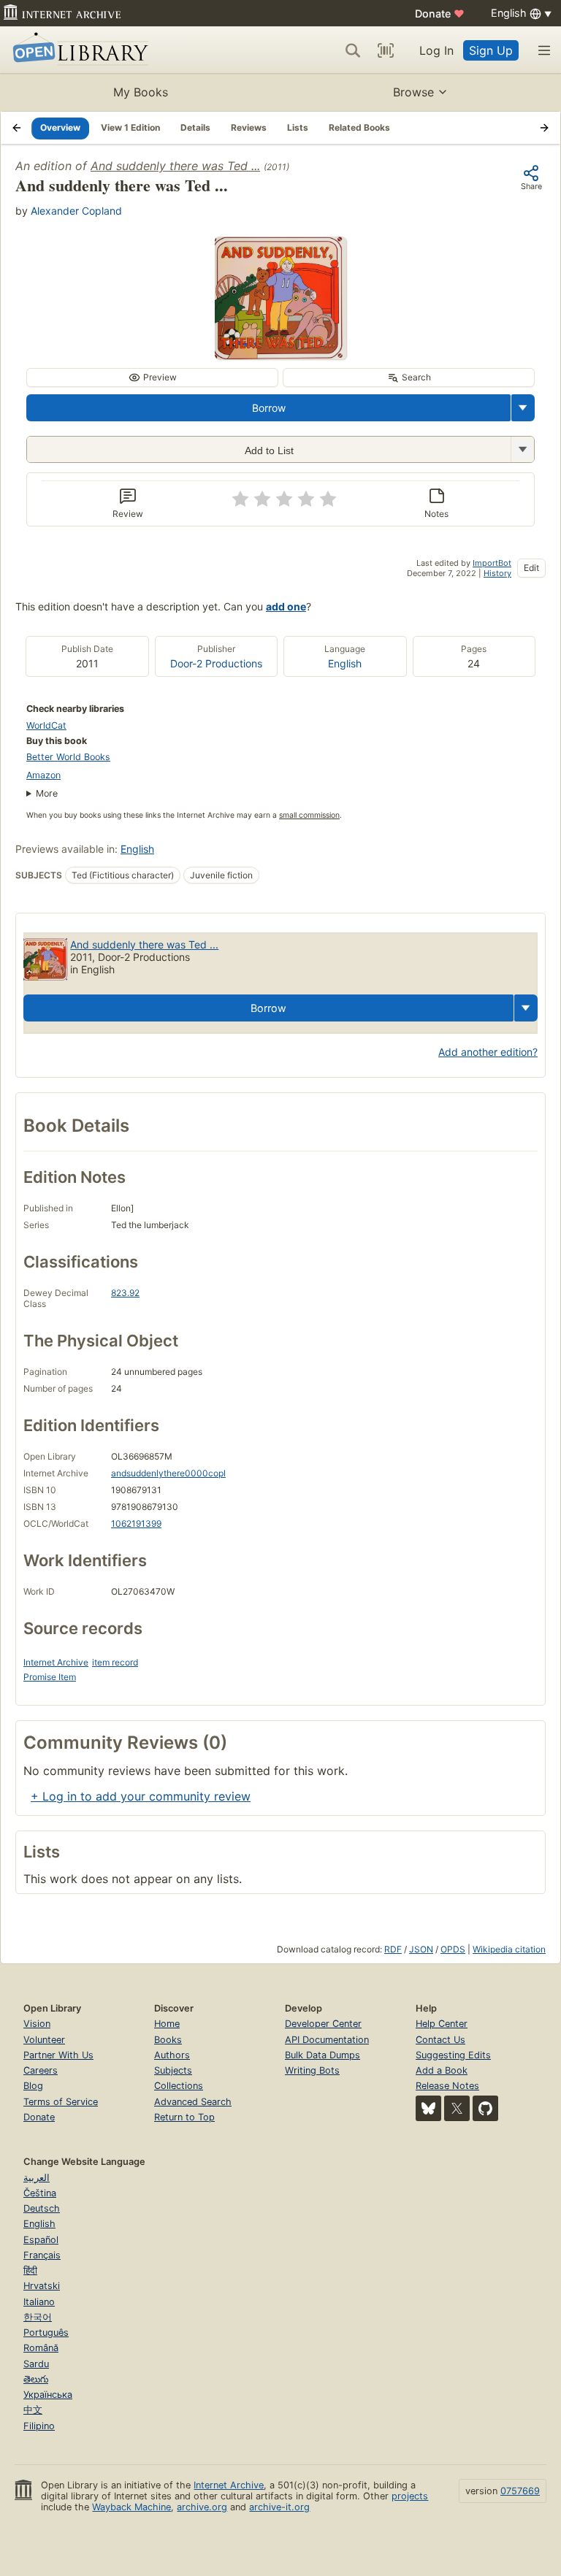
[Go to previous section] (17, 128)
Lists (298, 127)
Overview (60, 127)
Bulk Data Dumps (323, 2055)
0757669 (520, 2491)
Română (41, 2348)
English (345, 663)
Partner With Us (58, 2055)
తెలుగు (36, 2379)
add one (286, 606)
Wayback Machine (131, 2507)
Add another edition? (488, 1052)
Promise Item (50, 1677)
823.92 (125, 1293)
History (497, 573)
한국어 (38, 2317)
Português (46, 2332)
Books (168, 2040)
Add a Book (442, 2070)
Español (41, 2240)
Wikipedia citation (509, 1949)
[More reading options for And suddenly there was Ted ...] (522, 449)
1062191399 (136, 1523)
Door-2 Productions (216, 663)
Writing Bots (312, 2070)
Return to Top (184, 2117)
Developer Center (323, 2024)
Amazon (43, 775)
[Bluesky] (428, 2108)
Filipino (39, 2426)
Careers (41, 2070)
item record (115, 1662)
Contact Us (440, 2040)
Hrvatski (42, 2286)
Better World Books (68, 757)
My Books (141, 92)
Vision (37, 2024)
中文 (33, 2410)
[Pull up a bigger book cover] (280, 355)
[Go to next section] (544, 128)
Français (42, 2255)
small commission (309, 815)
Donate (440, 14)
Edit (531, 568)
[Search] (353, 50)
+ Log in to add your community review (141, 1796)
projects (410, 2496)
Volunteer (44, 2040)
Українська (48, 2395)
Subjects (173, 2070)
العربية (37, 2178)
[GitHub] (485, 2108)
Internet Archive (56, 1662)
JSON (421, 1949)
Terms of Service (61, 2102)
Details (195, 127)
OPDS (453, 1949)
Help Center (442, 2024)
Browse (413, 92)
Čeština (40, 2193)
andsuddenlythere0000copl (168, 1473)
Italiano (39, 2302)
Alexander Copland (76, 211)
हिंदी (30, 2270)
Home (167, 2024)
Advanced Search (193, 2102)
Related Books (359, 127)
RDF (393, 1949)
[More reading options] (523, 408)
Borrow (269, 408)
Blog (33, 2086)
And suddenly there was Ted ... (175, 166)
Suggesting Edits (453, 2055)
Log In (436, 50)
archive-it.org (279, 2507)
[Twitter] (457, 2108)
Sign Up (491, 50)
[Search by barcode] (386, 50)
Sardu (36, 2364)
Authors (172, 2055)
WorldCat (46, 725)
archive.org (202, 2507)
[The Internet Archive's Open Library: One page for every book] (78, 50)
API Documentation (327, 2040)
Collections (179, 2086)
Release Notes (447, 2086)
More (47, 793)
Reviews (249, 127)
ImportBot (492, 563)
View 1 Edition (130, 127)
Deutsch (42, 2208)
